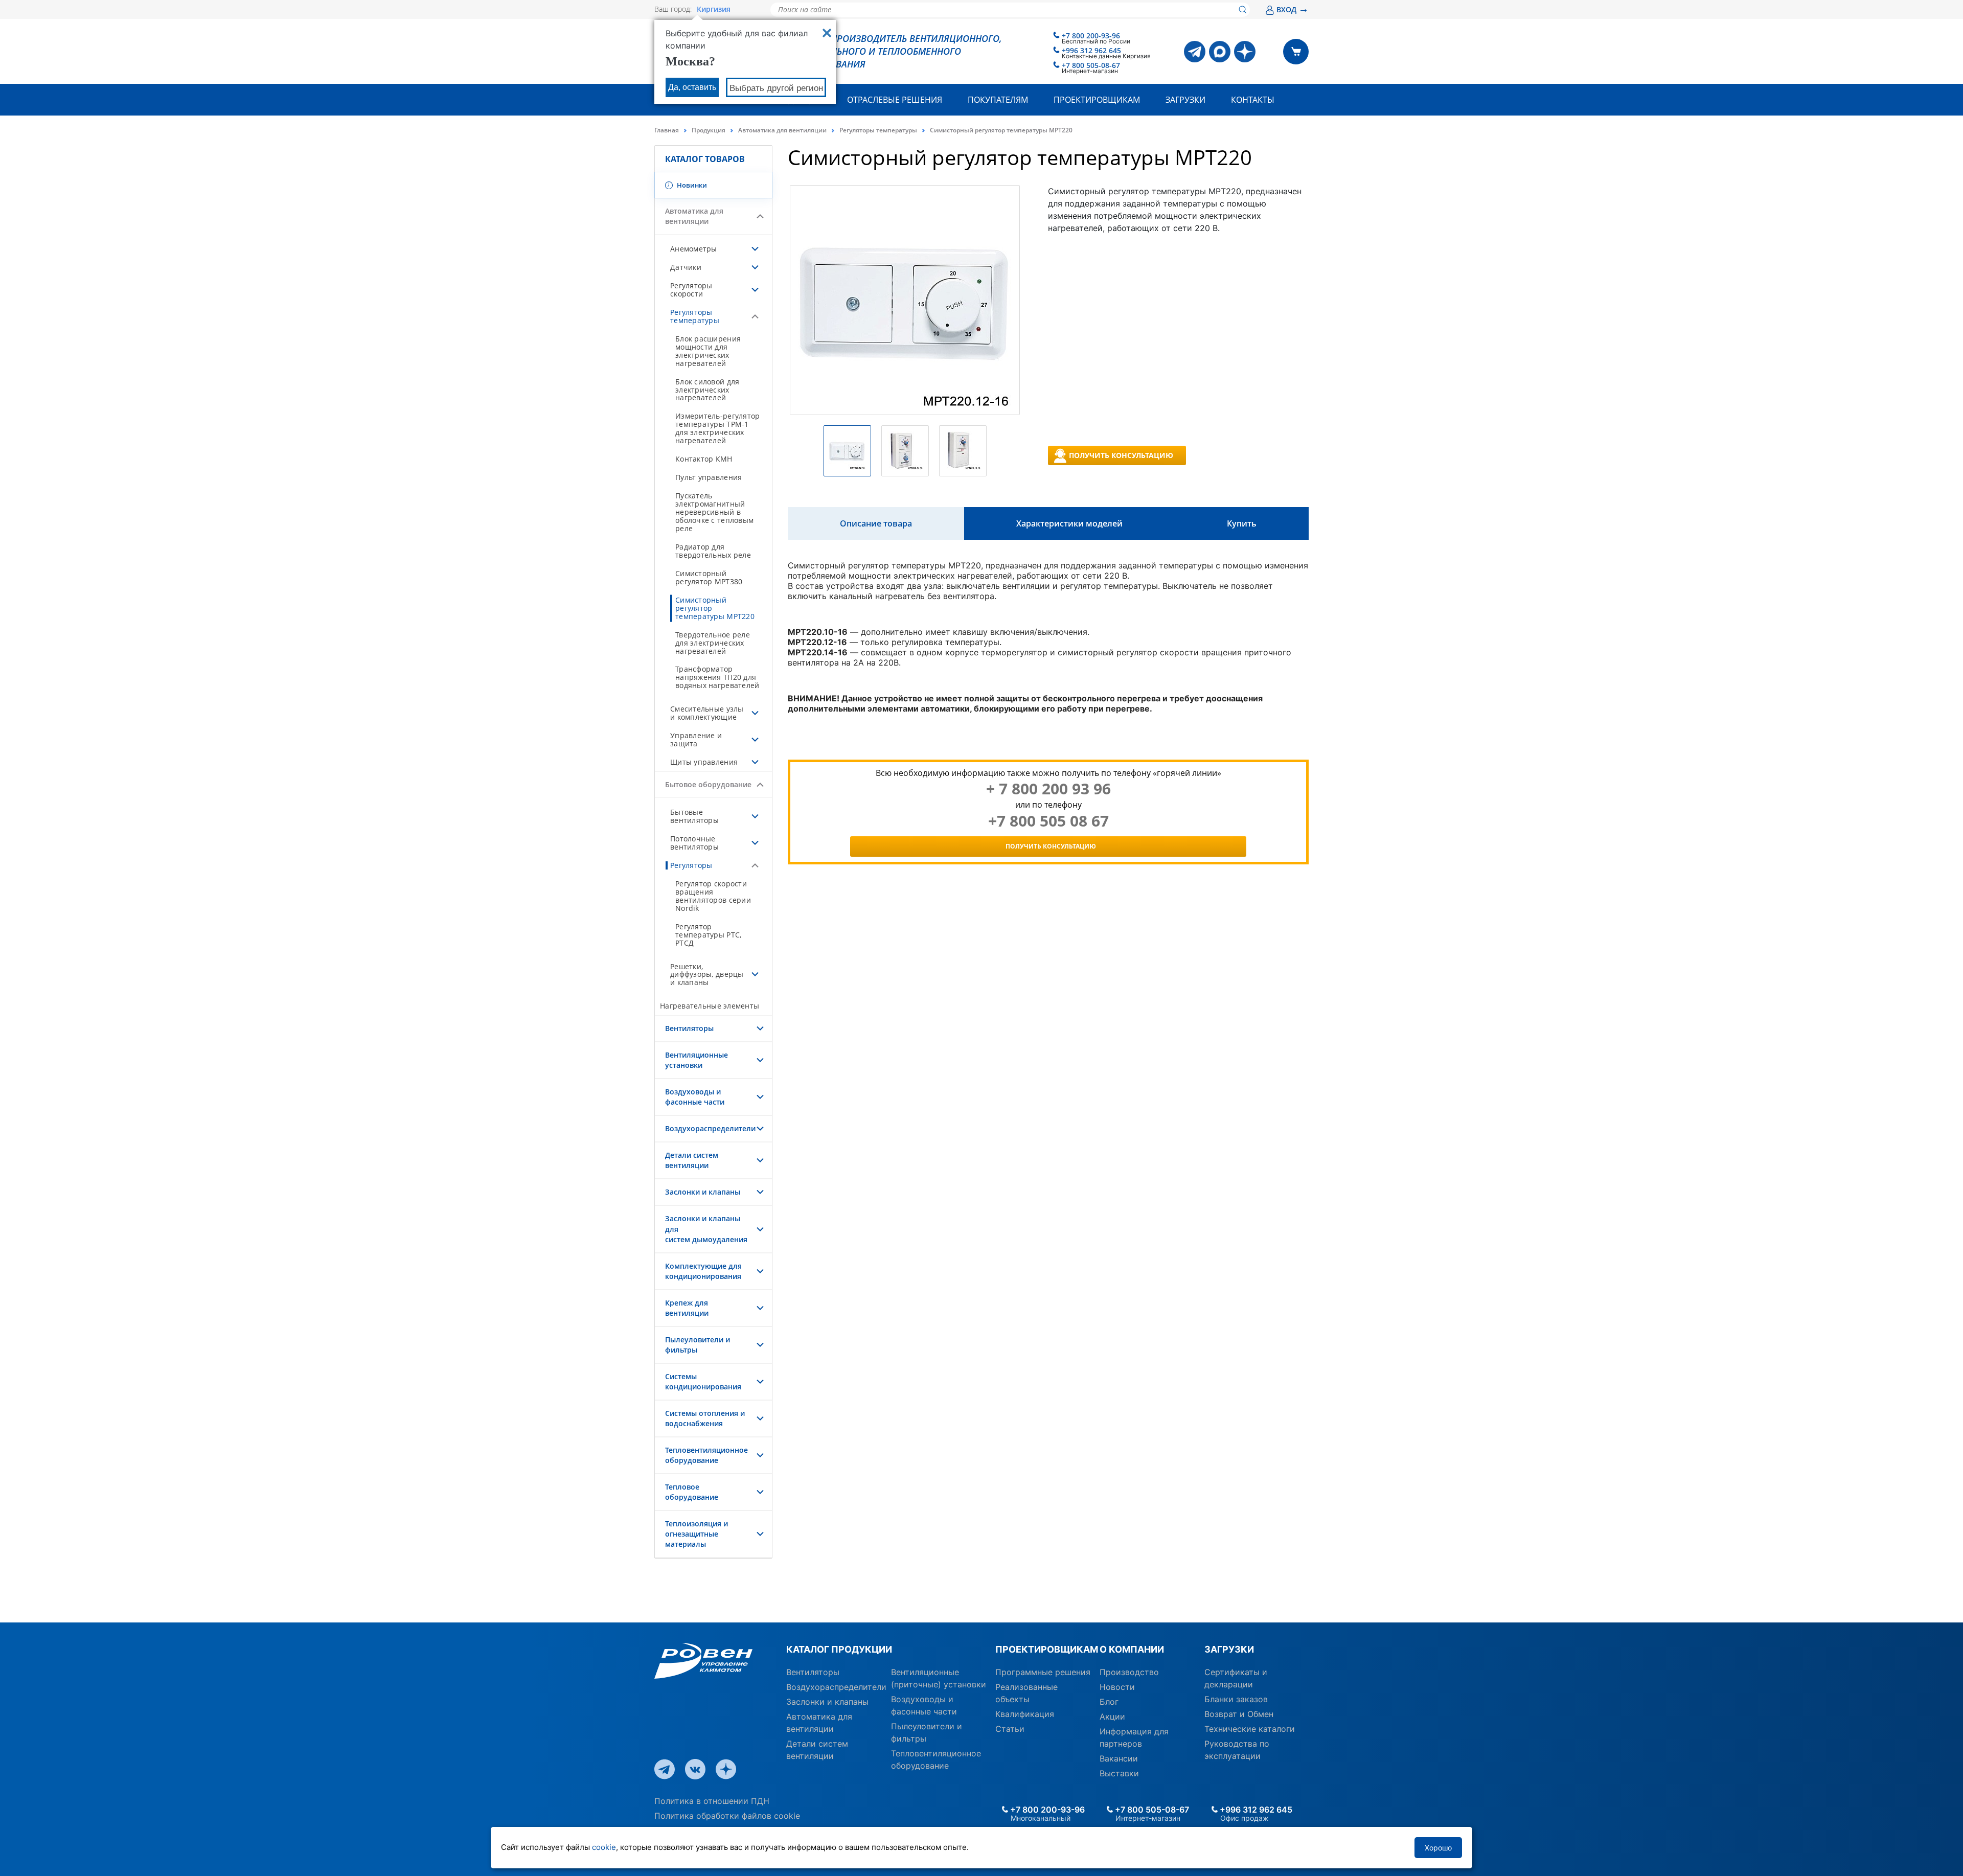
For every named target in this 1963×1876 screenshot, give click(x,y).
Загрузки (1185, 100)
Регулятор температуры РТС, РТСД (708, 935)
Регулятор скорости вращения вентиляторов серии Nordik (713, 896)
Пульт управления (709, 477)
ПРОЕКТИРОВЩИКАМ (1044, 1649)
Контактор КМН (704, 459)
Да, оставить (692, 87)
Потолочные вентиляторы (694, 843)
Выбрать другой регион (776, 88)
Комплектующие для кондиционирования (703, 1271)
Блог (1109, 1702)
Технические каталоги (1250, 1729)
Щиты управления (704, 762)
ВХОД (1293, 9)
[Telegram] (1195, 52)
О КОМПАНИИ (1132, 1649)
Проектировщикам (1097, 100)
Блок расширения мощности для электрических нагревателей (708, 351)
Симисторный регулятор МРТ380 (709, 577)
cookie (604, 1847)
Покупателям (998, 100)
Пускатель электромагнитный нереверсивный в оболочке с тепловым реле (714, 512)
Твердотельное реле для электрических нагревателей (713, 643)
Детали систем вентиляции (692, 1160)
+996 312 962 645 (1091, 50)
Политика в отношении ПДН (712, 1801)
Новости (1117, 1687)
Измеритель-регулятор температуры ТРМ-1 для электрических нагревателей (717, 428)
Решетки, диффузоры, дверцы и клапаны (707, 975)
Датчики (686, 267)
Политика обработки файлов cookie (727, 1816)
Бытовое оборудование (708, 784)
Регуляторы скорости (691, 290)
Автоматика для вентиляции (782, 130)
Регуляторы (691, 865)
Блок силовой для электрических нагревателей (707, 390)
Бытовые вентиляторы (694, 816)
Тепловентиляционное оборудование (706, 1455)
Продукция (709, 130)
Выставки (1119, 1773)
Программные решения (1043, 1672)
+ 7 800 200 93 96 (1048, 789)
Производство (1129, 1672)
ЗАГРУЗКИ (1229, 1649)
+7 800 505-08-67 (1091, 65)
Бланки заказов (1236, 1699)
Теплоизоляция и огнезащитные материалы (697, 1534)
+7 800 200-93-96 (1091, 36)
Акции (1112, 1717)
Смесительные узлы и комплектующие (707, 713)
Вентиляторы (689, 1028)
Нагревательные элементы (710, 1006)
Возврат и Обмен (1239, 1714)
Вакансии (1119, 1758)
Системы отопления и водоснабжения (705, 1418)
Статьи (1010, 1729)
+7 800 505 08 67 (1048, 821)
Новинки (691, 185)
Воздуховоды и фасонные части (695, 1097)
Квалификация (1025, 1714)
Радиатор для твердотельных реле (713, 551)
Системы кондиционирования (703, 1381)
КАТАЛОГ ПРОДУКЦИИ (839, 1649)
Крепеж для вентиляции (687, 1308)
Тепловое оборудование (692, 1492)
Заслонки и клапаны (703, 1192)
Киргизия (714, 9)
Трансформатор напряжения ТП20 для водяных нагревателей (717, 677)
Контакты (1253, 100)
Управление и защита (696, 739)
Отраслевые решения (895, 100)
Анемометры (694, 249)
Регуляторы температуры (878, 130)
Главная (667, 130)
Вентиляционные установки (697, 1060)
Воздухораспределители (710, 1128)
